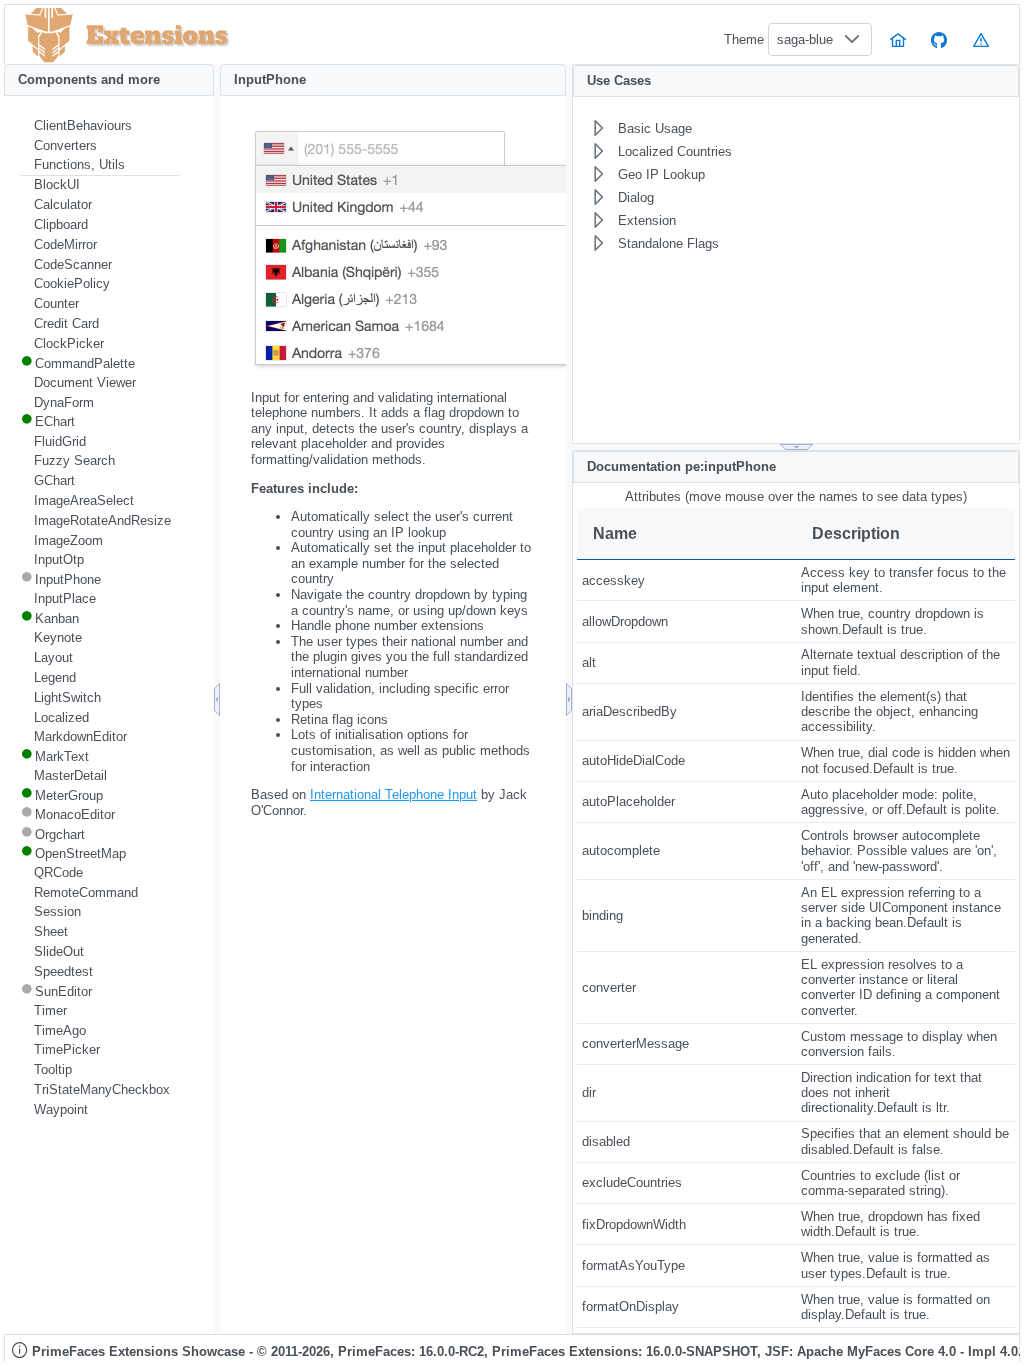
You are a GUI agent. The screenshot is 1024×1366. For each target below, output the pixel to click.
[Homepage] (898, 39)
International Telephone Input (393, 794)
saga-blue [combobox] (805, 39)
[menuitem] (100, 126)
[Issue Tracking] (981, 39)
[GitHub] (940, 39)
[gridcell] (686, 580)
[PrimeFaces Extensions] (49, 35)
